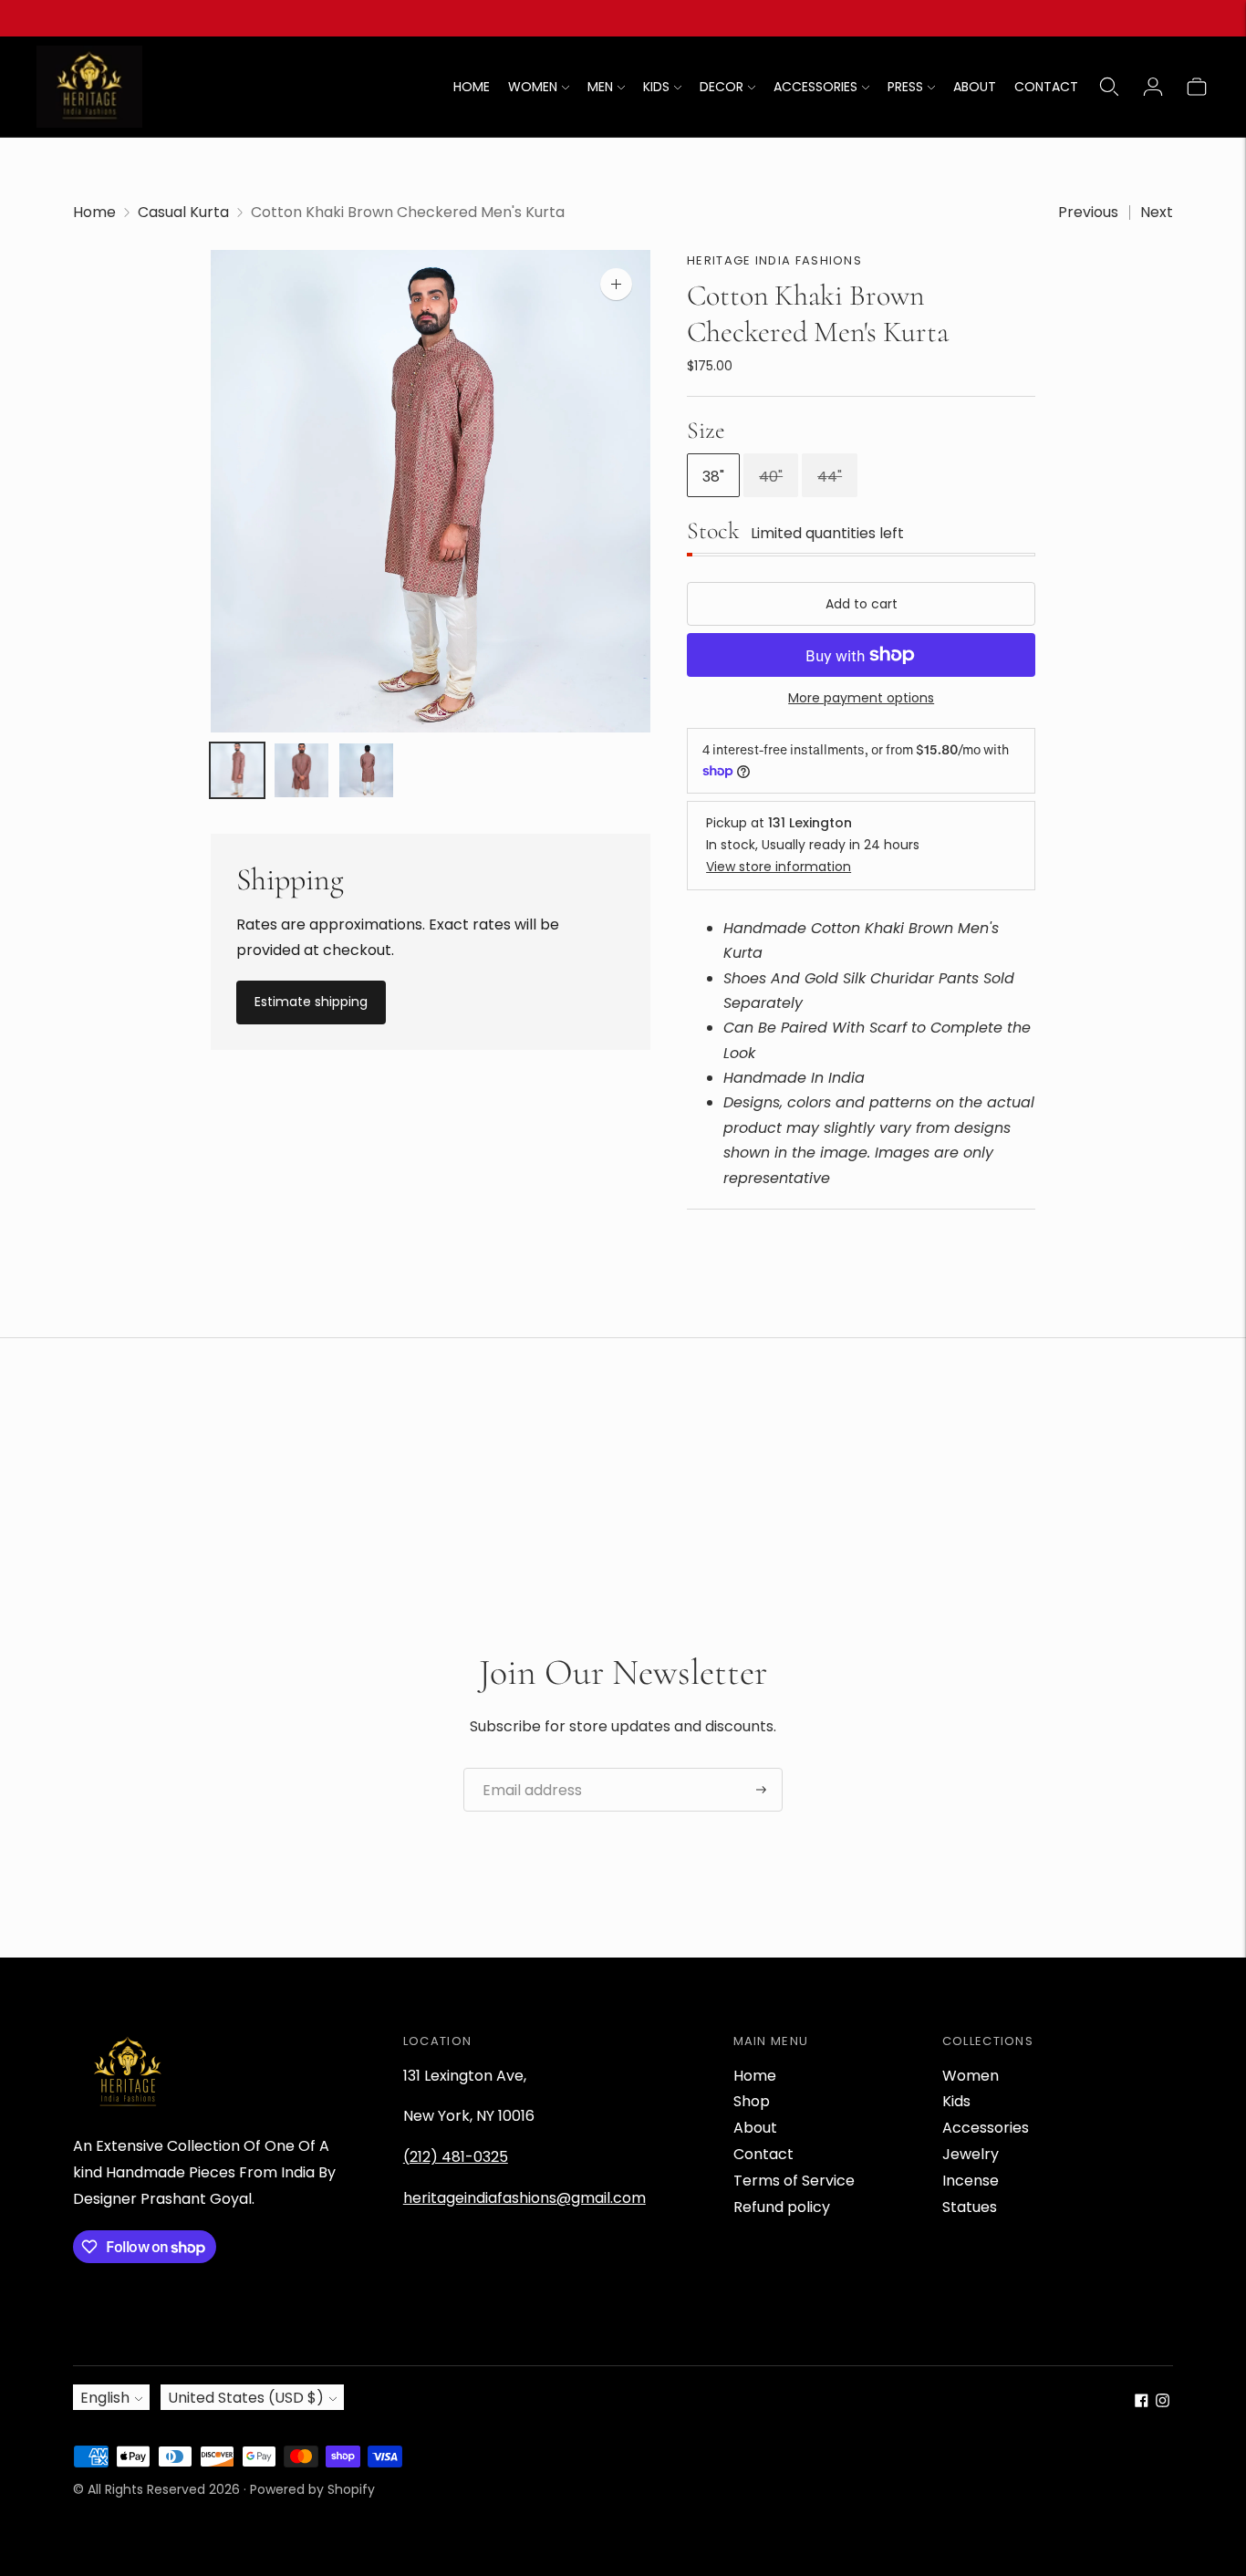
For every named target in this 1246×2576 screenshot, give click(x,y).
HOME (472, 87)
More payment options (861, 698)
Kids (956, 2101)
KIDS (656, 87)
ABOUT (975, 87)
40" (771, 477)
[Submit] (761, 1790)
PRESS (905, 87)
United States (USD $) (246, 2398)
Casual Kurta (183, 212)
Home (94, 212)
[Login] (1153, 87)
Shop (752, 2101)
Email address (525, 1769)
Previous (1088, 212)
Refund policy (782, 2207)
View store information (779, 867)
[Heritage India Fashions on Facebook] (1142, 2402)
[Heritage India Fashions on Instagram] (1163, 2402)
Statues (970, 2207)
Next (1157, 212)
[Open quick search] (1109, 87)
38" (713, 477)
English (105, 2398)
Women (971, 2076)
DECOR (722, 87)
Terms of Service (794, 2181)
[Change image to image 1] (238, 771)
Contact (763, 2154)
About (755, 2128)
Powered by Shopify (312, 2489)
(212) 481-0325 (456, 2157)
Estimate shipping (311, 1002)
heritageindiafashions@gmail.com (524, 2198)
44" (830, 477)
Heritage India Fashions (774, 260)
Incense (971, 2181)
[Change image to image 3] (366, 771)
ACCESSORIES (815, 87)
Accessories (986, 2128)
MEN (600, 87)
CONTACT (1046, 87)
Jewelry (971, 2154)
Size (706, 430)
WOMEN (533, 87)
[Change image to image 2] (301, 771)
